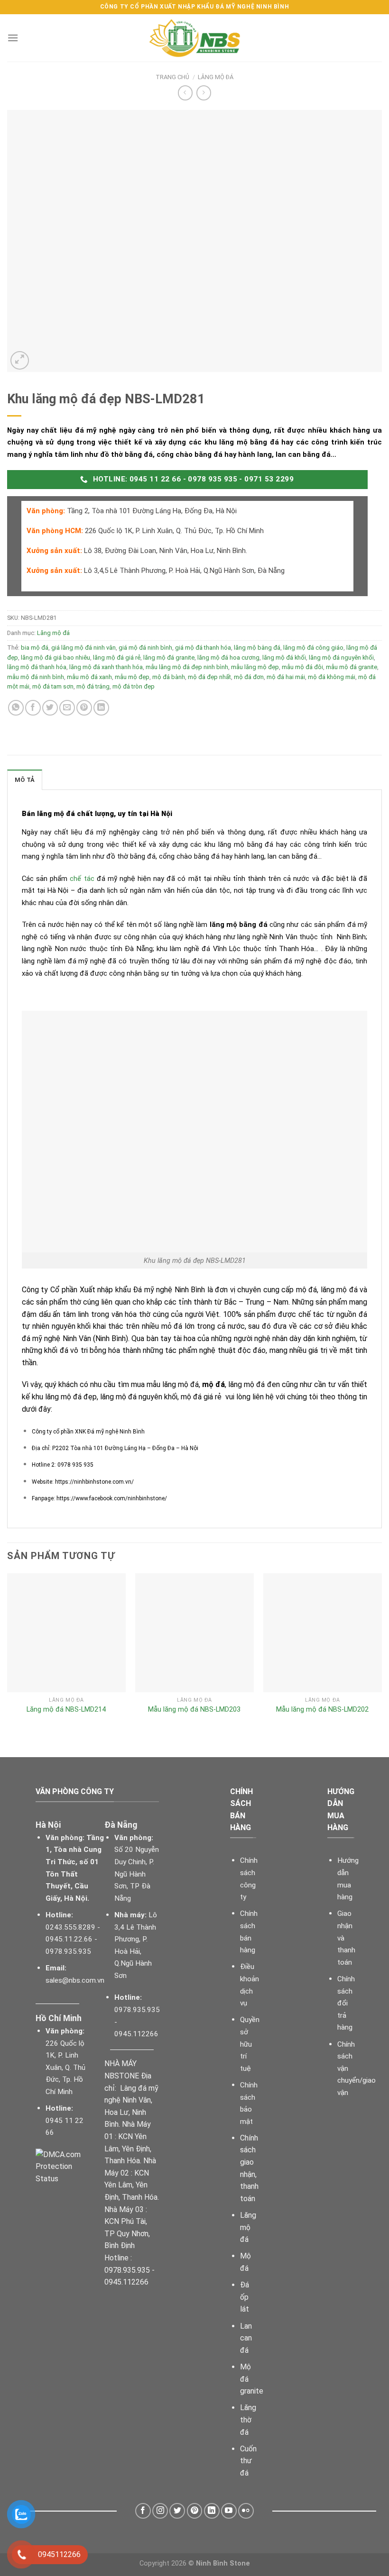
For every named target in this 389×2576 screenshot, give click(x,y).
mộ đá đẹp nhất (209, 677)
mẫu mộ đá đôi (302, 667)
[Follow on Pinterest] (195, 2511)
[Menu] (13, 38)
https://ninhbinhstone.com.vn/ (94, 1482)
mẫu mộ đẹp (132, 677)
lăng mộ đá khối (284, 658)
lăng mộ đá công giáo (313, 648)
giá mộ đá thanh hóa (203, 648)
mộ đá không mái (332, 677)
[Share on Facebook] (33, 708)
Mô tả (25, 780)
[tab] (25, 780)
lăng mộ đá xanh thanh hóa (106, 667)
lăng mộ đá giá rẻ (117, 658)
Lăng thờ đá (248, 2420)
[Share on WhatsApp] (16, 708)
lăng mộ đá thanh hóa (37, 667)
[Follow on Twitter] (177, 2511)
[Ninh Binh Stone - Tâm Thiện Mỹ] (194, 38)
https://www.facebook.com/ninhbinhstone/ (112, 1498)
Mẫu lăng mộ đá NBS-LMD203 (194, 1710)
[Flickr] (246, 2511)
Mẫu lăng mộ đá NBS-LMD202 (322, 1710)
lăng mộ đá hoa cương (228, 658)
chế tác (82, 879)
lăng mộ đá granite (169, 658)
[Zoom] (20, 360)
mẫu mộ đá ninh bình (36, 677)
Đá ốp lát (245, 2297)
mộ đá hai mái (286, 677)
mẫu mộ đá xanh (89, 677)
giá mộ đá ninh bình (145, 648)
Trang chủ (172, 77)
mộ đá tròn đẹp (134, 686)
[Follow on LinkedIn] (212, 2511)
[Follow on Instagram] (160, 2511)
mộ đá (213, 1384)
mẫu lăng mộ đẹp (255, 667)
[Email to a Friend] (67, 708)
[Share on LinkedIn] (101, 708)
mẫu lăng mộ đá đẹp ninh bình (187, 667)
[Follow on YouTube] (229, 2511)
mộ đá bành (169, 677)
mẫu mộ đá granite (352, 667)
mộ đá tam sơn (53, 686)
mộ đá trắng (93, 686)
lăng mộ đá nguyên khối (341, 658)
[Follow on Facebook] (143, 2511)
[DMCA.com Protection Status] (63, 2166)
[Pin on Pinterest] (84, 708)
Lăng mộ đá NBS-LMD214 (66, 1710)
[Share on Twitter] (50, 708)
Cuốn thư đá (248, 2461)
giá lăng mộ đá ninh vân (83, 648)
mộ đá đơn (249, 677)
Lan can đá (246, 2338)
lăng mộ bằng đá (257, 648)
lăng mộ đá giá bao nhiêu (56, 658)
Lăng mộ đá (216, 77)
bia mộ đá (35, 648)
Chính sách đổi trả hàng (346, 2003)
